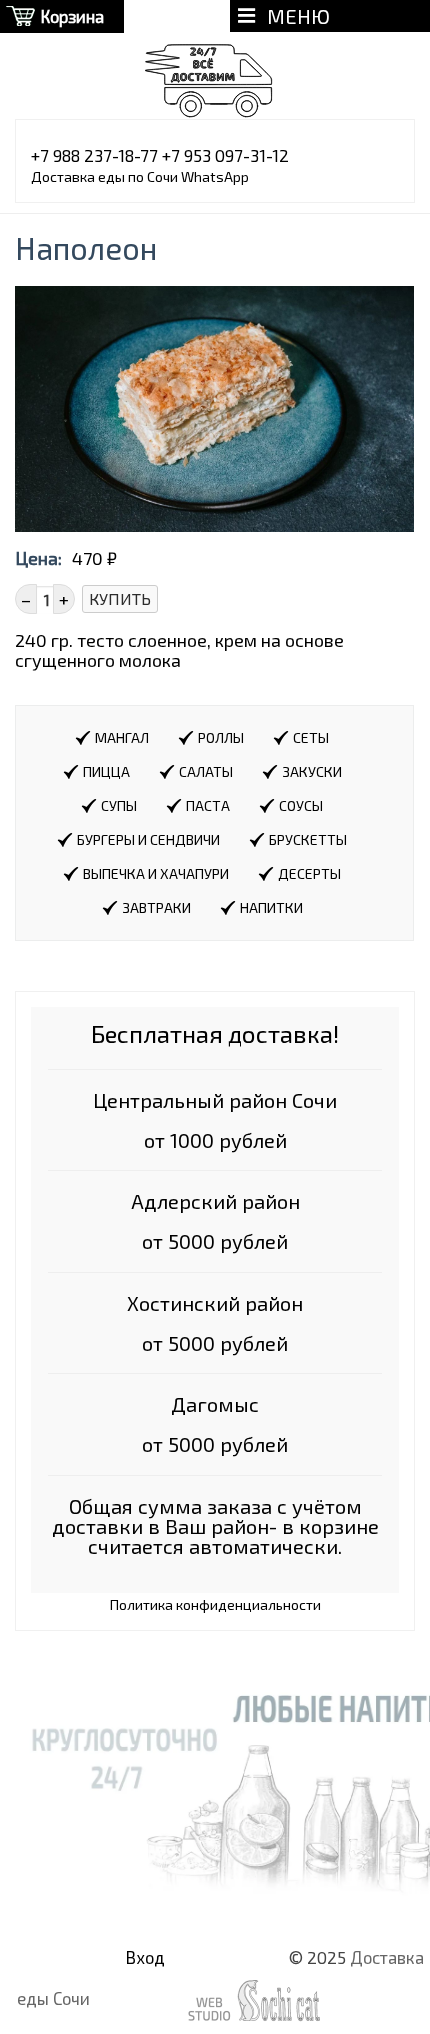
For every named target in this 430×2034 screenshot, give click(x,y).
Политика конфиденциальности (215, 1604)
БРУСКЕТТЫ (308, 839)
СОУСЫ (301, 805)
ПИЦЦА (106, 771)
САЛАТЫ (206, 771)
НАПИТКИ (271, 907)
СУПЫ (119, 805)
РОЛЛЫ (221, 737)
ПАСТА (208, 805)
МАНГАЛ (122, 737)
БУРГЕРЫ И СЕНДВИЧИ (148, 839)
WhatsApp (215, 176)
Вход (145, 1957)
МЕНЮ (292, 16)
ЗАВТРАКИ (156, 907)
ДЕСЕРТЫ (309, 873)
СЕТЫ (311, 737)
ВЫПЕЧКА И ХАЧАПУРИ (156, 873)
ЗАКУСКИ (312, 771)
